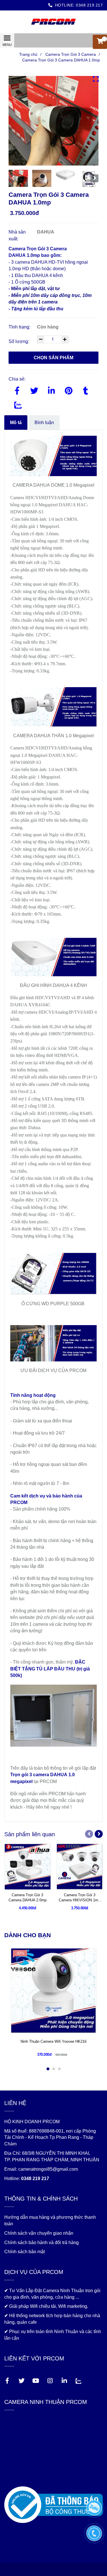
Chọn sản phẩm (53, 358)
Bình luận (44, 422)
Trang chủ (30, 54)
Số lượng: (19, 341)
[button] (100, 42)
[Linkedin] (51, 390)
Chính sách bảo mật (25, 2252)
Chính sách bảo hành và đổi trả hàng (42, 2243)
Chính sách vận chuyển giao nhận (39, 2233)
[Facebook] (17, 390)
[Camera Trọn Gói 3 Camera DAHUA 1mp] (53, 22)
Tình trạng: (20, 327)
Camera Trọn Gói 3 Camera (73, 54)
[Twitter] (34, 390)
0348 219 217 (89, 5)
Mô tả (16, 422)
